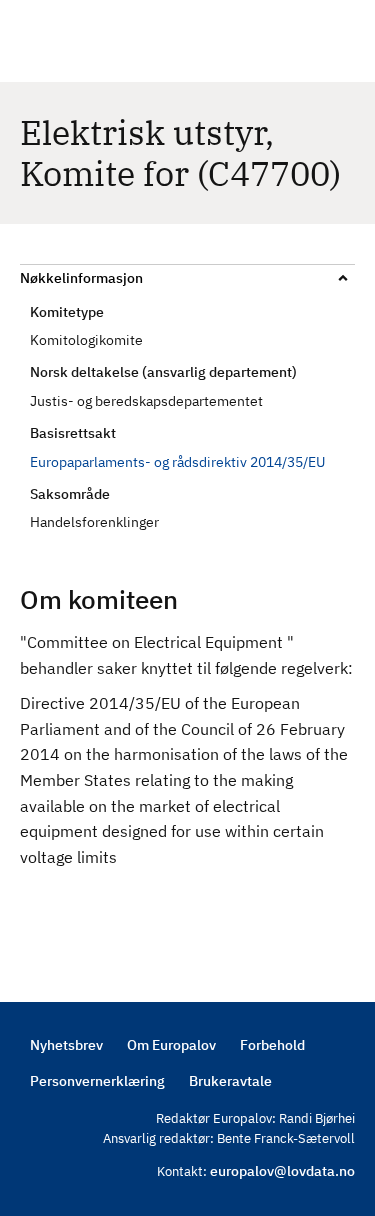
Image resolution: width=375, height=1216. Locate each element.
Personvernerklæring (97, 1081)
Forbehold (272, 1045)
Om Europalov (171, 1045)
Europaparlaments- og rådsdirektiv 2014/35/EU (177, 462)
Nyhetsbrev (66, 1045)
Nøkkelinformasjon (81, 278)
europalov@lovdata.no (282, 1171)
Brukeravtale (230, 1081)
